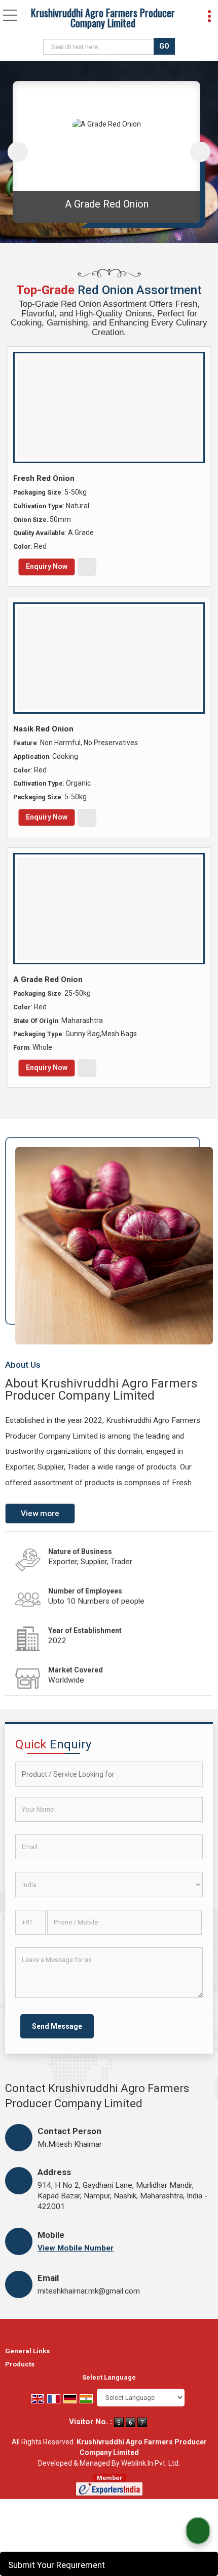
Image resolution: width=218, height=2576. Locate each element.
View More (87, 567)
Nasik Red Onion (43, 729)
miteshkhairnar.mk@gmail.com (89, 2291)
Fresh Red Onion (107, 204)
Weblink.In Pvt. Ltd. (151, 2463)
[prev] (18, 152)
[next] (200, 152)
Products (20, 2364)
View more (40, 1514)
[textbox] (100, 47)
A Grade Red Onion (48, 979)
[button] (76, 2248)
